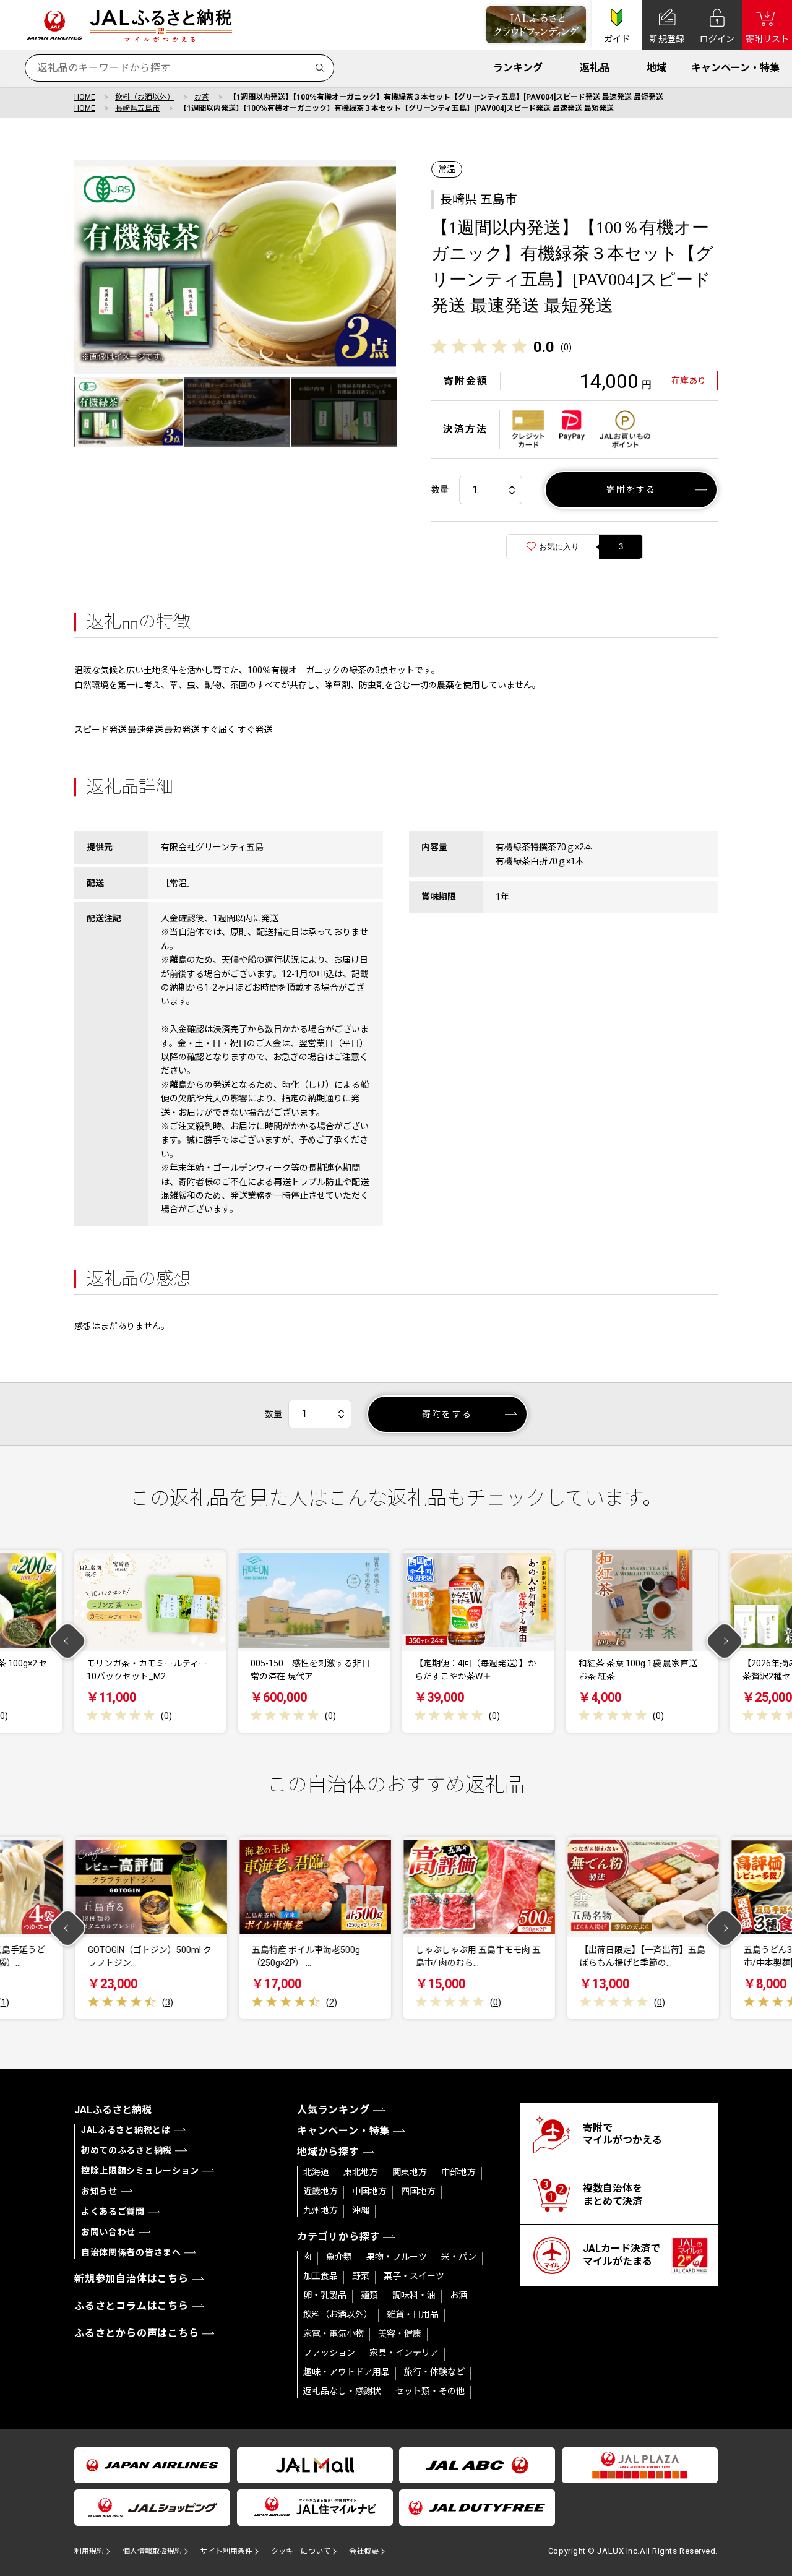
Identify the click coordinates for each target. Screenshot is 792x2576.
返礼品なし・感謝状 (342, 2391)
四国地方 (418, 2191)
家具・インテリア (404, 2353)
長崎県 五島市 (479, 199)
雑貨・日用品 (413, 2314)
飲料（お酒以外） (145, 97)
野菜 (361, 2276)
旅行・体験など (434, 2372)
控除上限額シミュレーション (140, 2171)
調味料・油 (414, 2295)
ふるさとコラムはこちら (131, 2306)
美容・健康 (400, 2333)
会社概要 (364, 2551)
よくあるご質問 (113, 2212)
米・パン (459, 2257)
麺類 (369, 2295)
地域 (656, 68)
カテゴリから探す (338, 2237)
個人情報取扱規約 (152, 2551)
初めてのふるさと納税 (127, 2150)
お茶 (202, 97)
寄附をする (631, 489)
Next (725, 1641)
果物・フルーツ (397, 2257)
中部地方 (458, 2172)
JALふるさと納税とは (126, 2130)
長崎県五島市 (137, 108)
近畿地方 (321, 2191)
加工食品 (321, 2276)
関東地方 (410, 2172)
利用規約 (89, 2551)
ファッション (329, 2353)
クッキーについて (301, 2551)
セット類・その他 (430, 2391)
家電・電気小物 (334, 2333)
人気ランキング (334, 2110)
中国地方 (369, 2191)
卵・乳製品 (325, 2295)
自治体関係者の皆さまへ (131, 2252)
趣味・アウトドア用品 (346, 2372)
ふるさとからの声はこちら (137, 2333)
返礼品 (595, 68)
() (566, 347)
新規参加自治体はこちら (131, 2279)
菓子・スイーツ (414, 2276)
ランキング (518, 68)
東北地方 (361, 2172)
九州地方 (321, 2210)
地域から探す (328, 2152)
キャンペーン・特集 (735, 68)
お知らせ (99, 2191)
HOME (85, 97)
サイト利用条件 (226, 2551)
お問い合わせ (108, 2232)
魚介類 (339, 2257)
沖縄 (361, 2210)
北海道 (316, 2172)
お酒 (458, 2295)
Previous (68, 1641)
